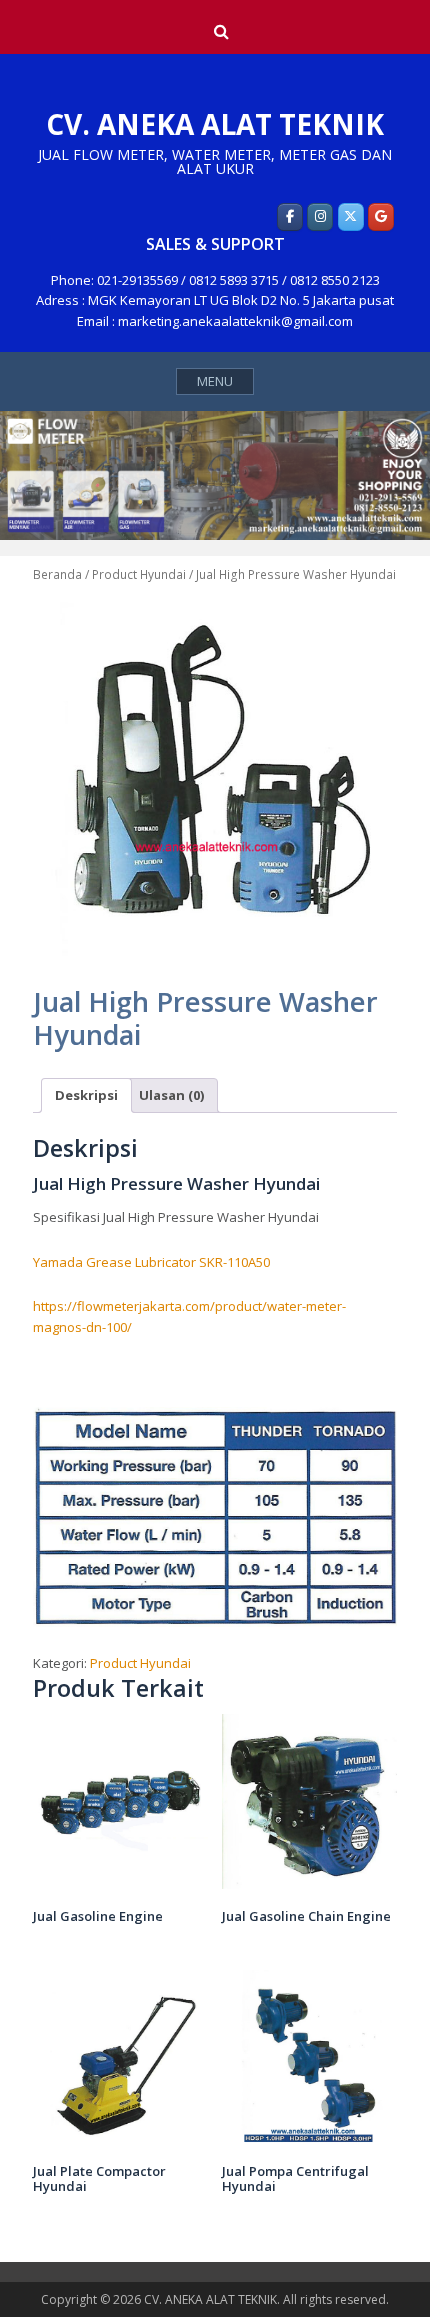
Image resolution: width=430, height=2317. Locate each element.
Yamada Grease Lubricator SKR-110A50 (151, 1262)
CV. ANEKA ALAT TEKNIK (215, 124)
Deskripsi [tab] (86, 1095)
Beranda (57, 574)
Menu (215, 381)
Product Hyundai (139, 574)
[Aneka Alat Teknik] (290, 217)
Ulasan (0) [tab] (171, 1095)
